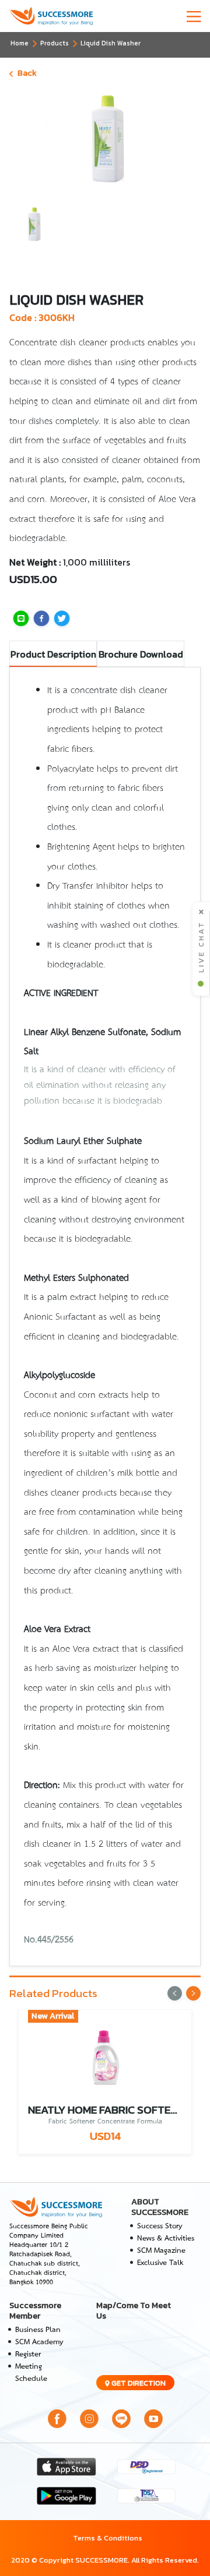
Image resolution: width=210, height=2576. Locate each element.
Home (20, 43)
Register (28, 2354)
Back (27, 73)
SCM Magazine (161, 2251)
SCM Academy (39, 2342)
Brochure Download (141, 654)
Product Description (53, 654)
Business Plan (38, 2330)
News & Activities (166, 2238)
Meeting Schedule (31, 2373)
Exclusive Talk (160, 2263)
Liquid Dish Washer (111, 43)
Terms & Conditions (108, 2538)
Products (55, 43)
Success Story (160, 2226)
